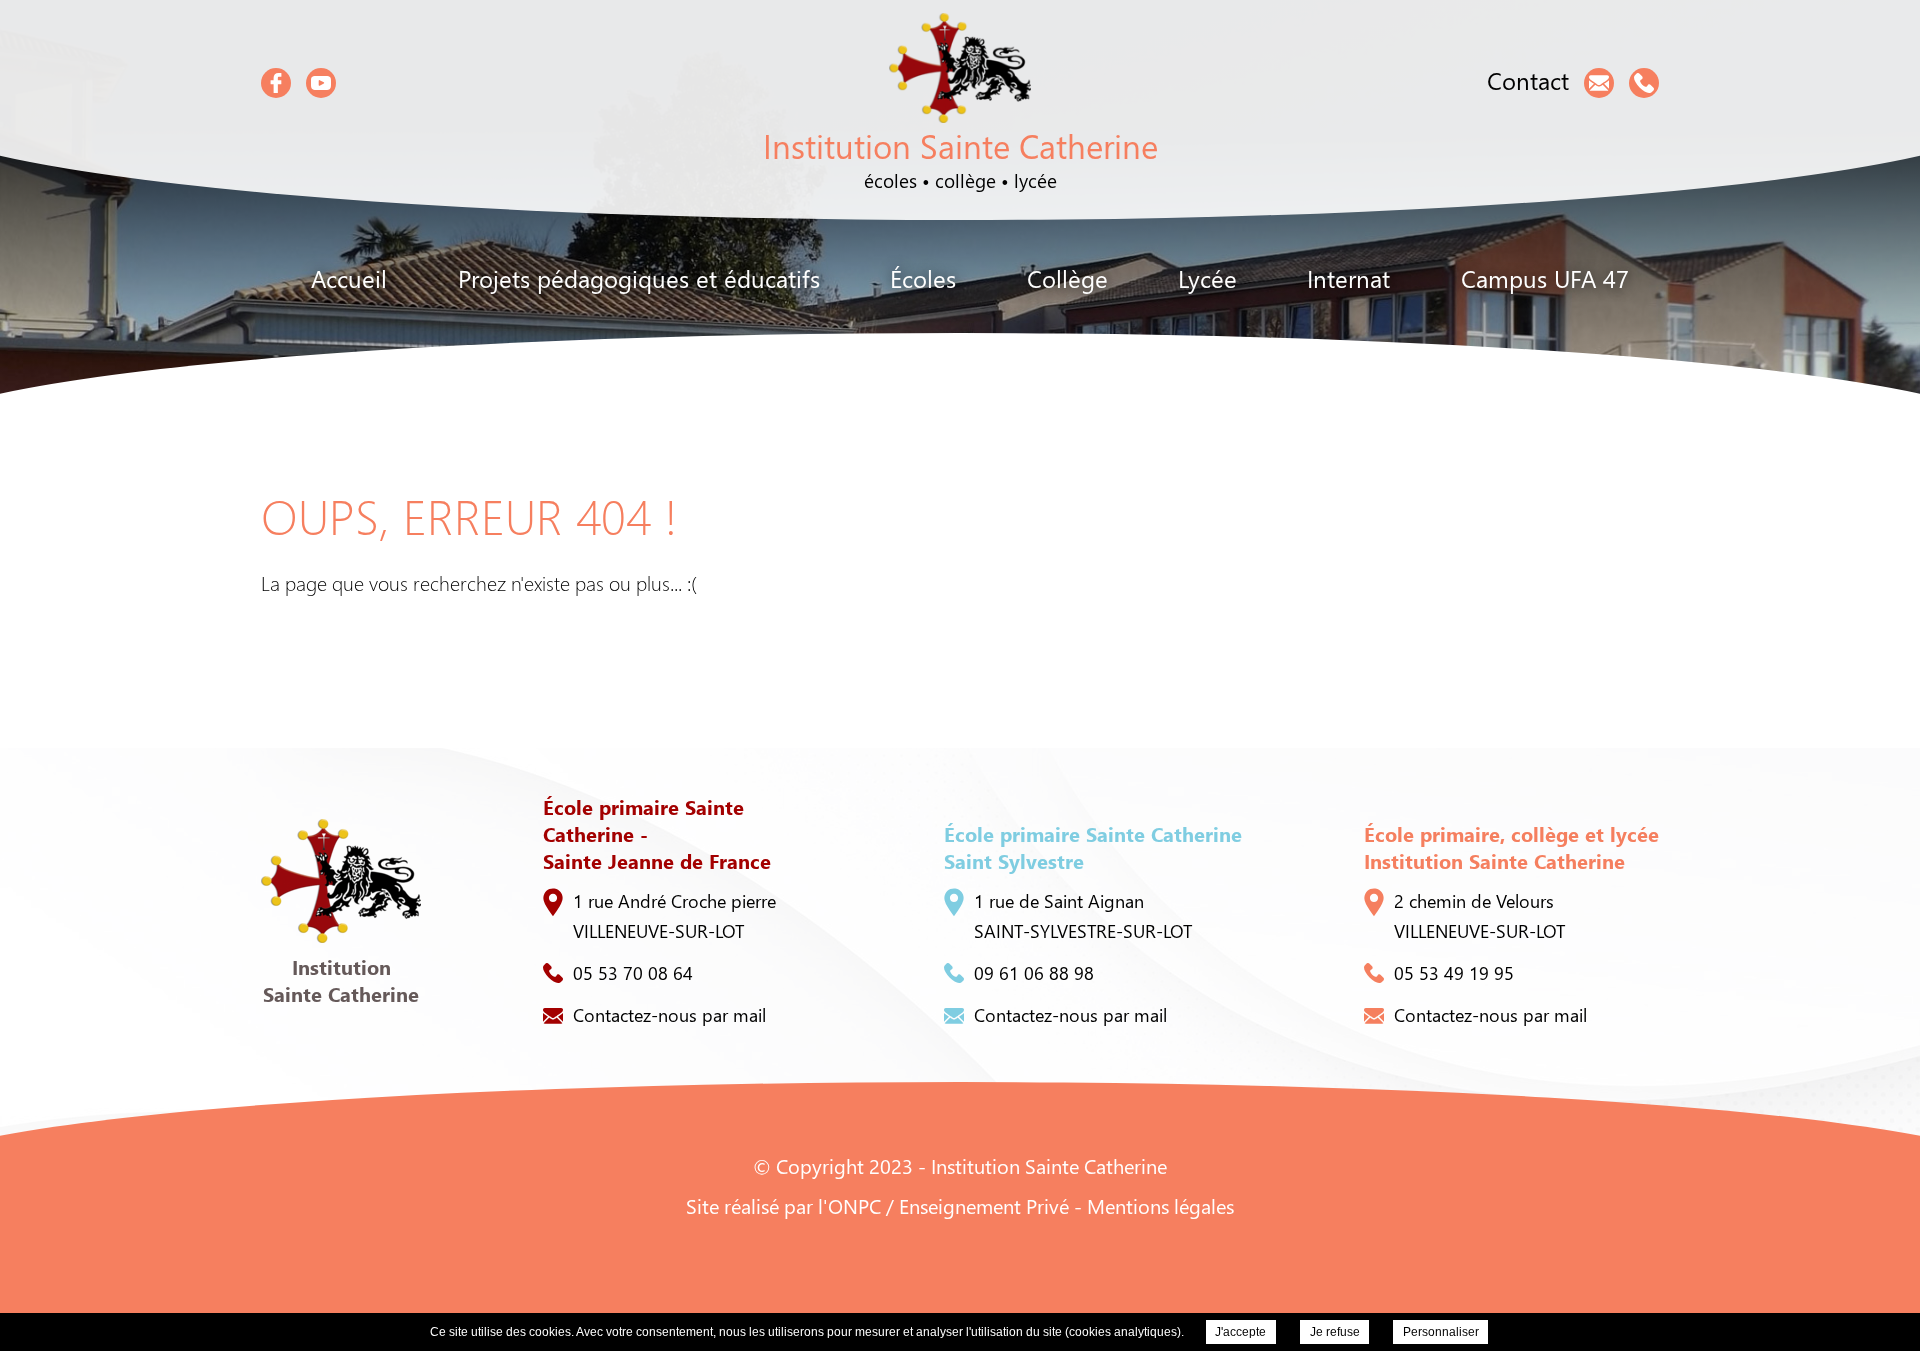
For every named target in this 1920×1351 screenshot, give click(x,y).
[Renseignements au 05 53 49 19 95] (1644, 83)
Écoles (923, 278)
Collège (1067, 278)
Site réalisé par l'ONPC (783, 1205)
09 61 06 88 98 (1034, 973)
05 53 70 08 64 (633, 973)
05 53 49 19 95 (1454, 973)
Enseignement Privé (984, 1205)
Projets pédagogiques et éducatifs (639, 278)
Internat (1348, 278)
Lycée (1207, 278)
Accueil (349, 278)
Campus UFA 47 (1545, 278)
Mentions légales (1160, 1205)
